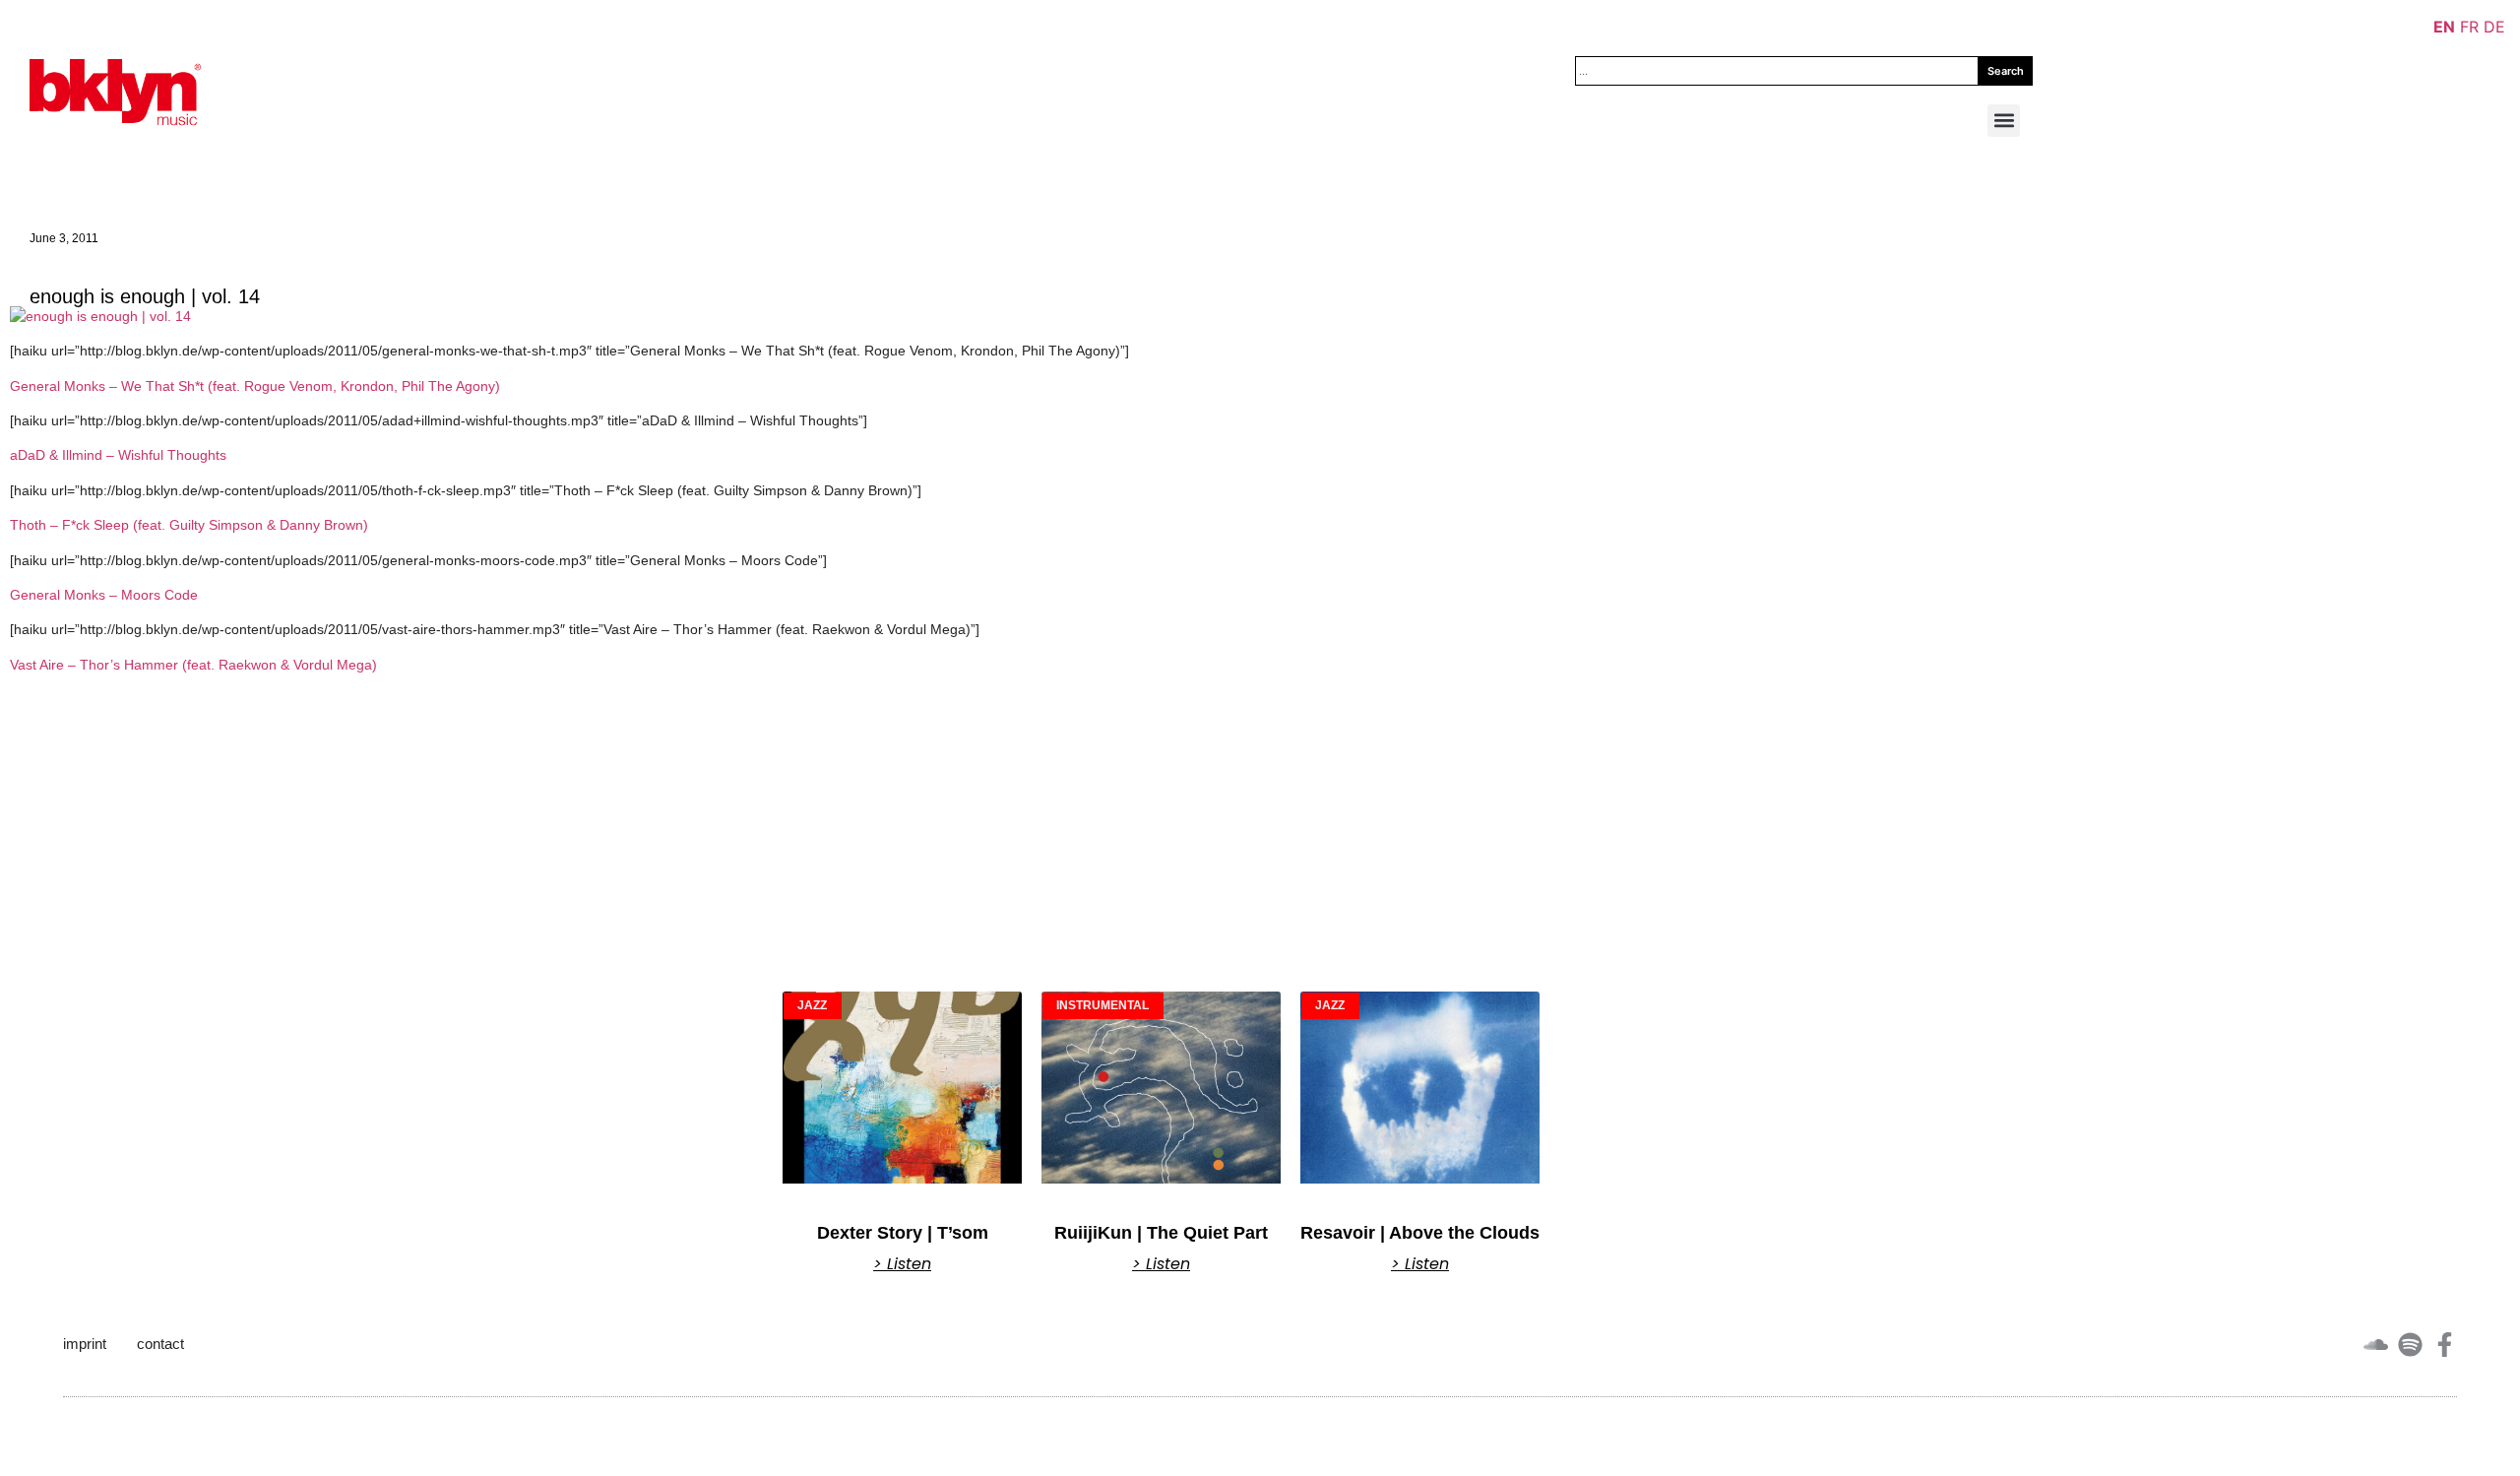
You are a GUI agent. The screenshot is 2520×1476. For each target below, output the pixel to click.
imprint (85, 1344)
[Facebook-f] (2445, 1345)
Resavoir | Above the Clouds (1420, 1233)
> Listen (902, 1264)
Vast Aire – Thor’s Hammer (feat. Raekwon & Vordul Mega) (193, 665)
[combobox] (1777, 71)
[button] (2004, 121)
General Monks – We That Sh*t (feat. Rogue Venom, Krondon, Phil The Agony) (255, 386)
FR (2469, 27)
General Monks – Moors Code (104, 595)
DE (2494, 27)
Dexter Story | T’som (903, 1233)
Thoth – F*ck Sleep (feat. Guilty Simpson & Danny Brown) (189, 525)
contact (160, 1344)
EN (2444, 27)
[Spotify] (2410, 1345)
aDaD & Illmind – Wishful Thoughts (118, 455)
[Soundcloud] (2376, 1345)
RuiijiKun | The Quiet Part (1161, 1233)
